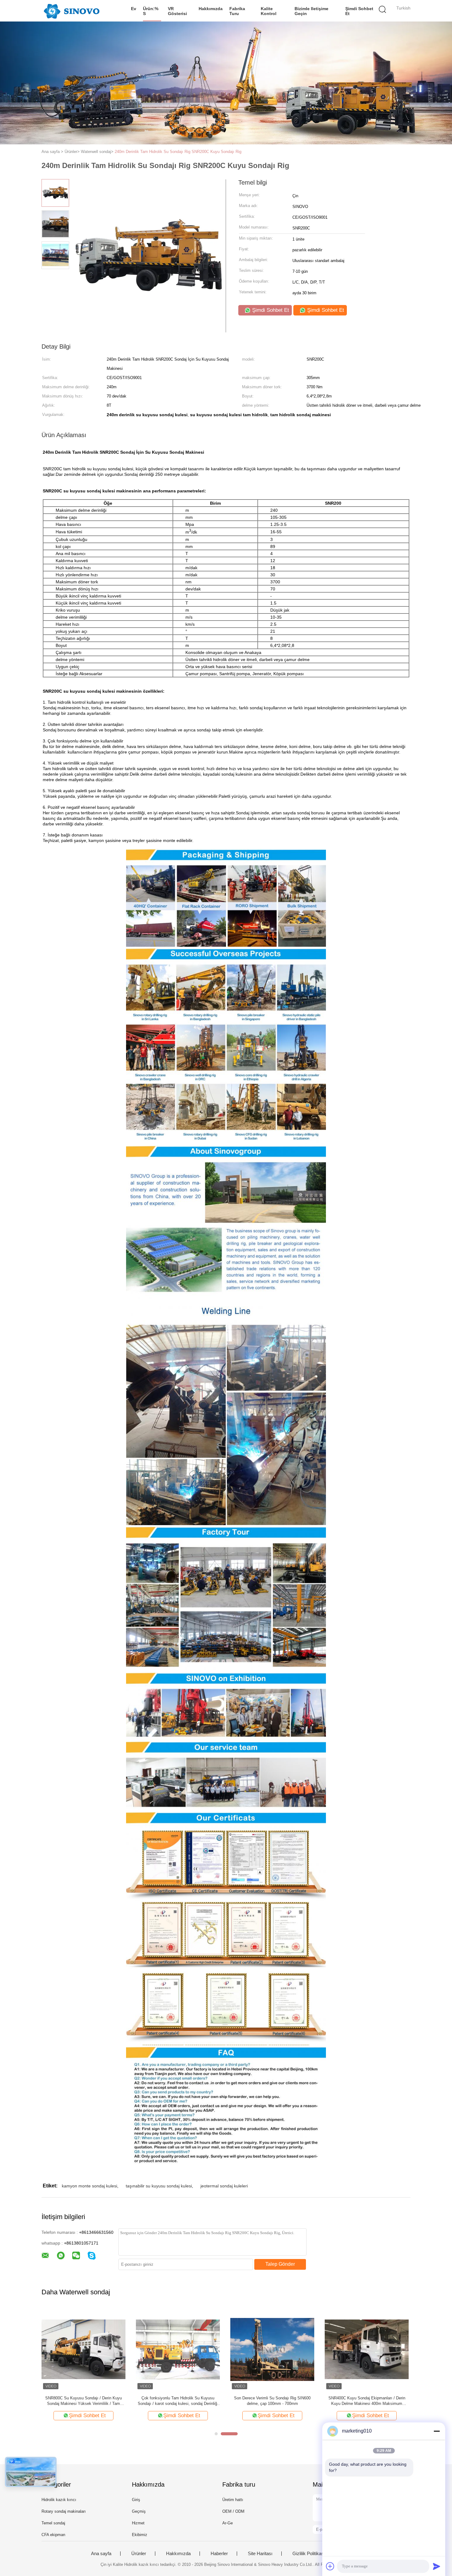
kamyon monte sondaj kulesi (89, 2186)
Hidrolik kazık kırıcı (59, 2500)
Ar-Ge (228, 2523)
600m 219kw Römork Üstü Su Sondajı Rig (84, 2398)
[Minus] (437, 2431)
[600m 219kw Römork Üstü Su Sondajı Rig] (83, 2349)
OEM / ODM (233, 2511)
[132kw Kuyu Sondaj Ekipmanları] (367, 2349)
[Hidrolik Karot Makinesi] (178, 2349)
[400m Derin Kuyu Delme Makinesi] (272, 2349)
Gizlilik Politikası (309, 2554)
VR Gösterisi (177, 11)
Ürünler (139, 2554)
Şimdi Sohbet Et (359, 11)
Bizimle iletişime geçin (311, 11)
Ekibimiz (140, 2535)
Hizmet (138, 2523)
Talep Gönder (280, 2264)
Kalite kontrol (269, 11)
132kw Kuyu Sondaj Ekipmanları (367, 2398)
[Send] (437, 2566)
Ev (134, 9)
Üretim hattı (233, 2500)
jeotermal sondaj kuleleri (224, 2186)
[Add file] (330, 2566)
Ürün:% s (151, 11)
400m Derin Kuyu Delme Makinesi (272, 2398)
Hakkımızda (211, 9)
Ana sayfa (101, 2554)
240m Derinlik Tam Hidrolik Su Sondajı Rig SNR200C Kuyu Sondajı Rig (178, 152)
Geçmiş (139, 2511)
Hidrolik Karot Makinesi (178, 2398)
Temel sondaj (53, 2523)
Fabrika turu (237, 11)
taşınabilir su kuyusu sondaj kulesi (159, 2186)
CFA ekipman (53, 2535)
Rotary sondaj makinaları (64, 2511)
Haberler (219, 2554)
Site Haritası (260, 2554)
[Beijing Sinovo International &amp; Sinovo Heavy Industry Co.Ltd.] (71, 11)
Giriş (136, 2500)
